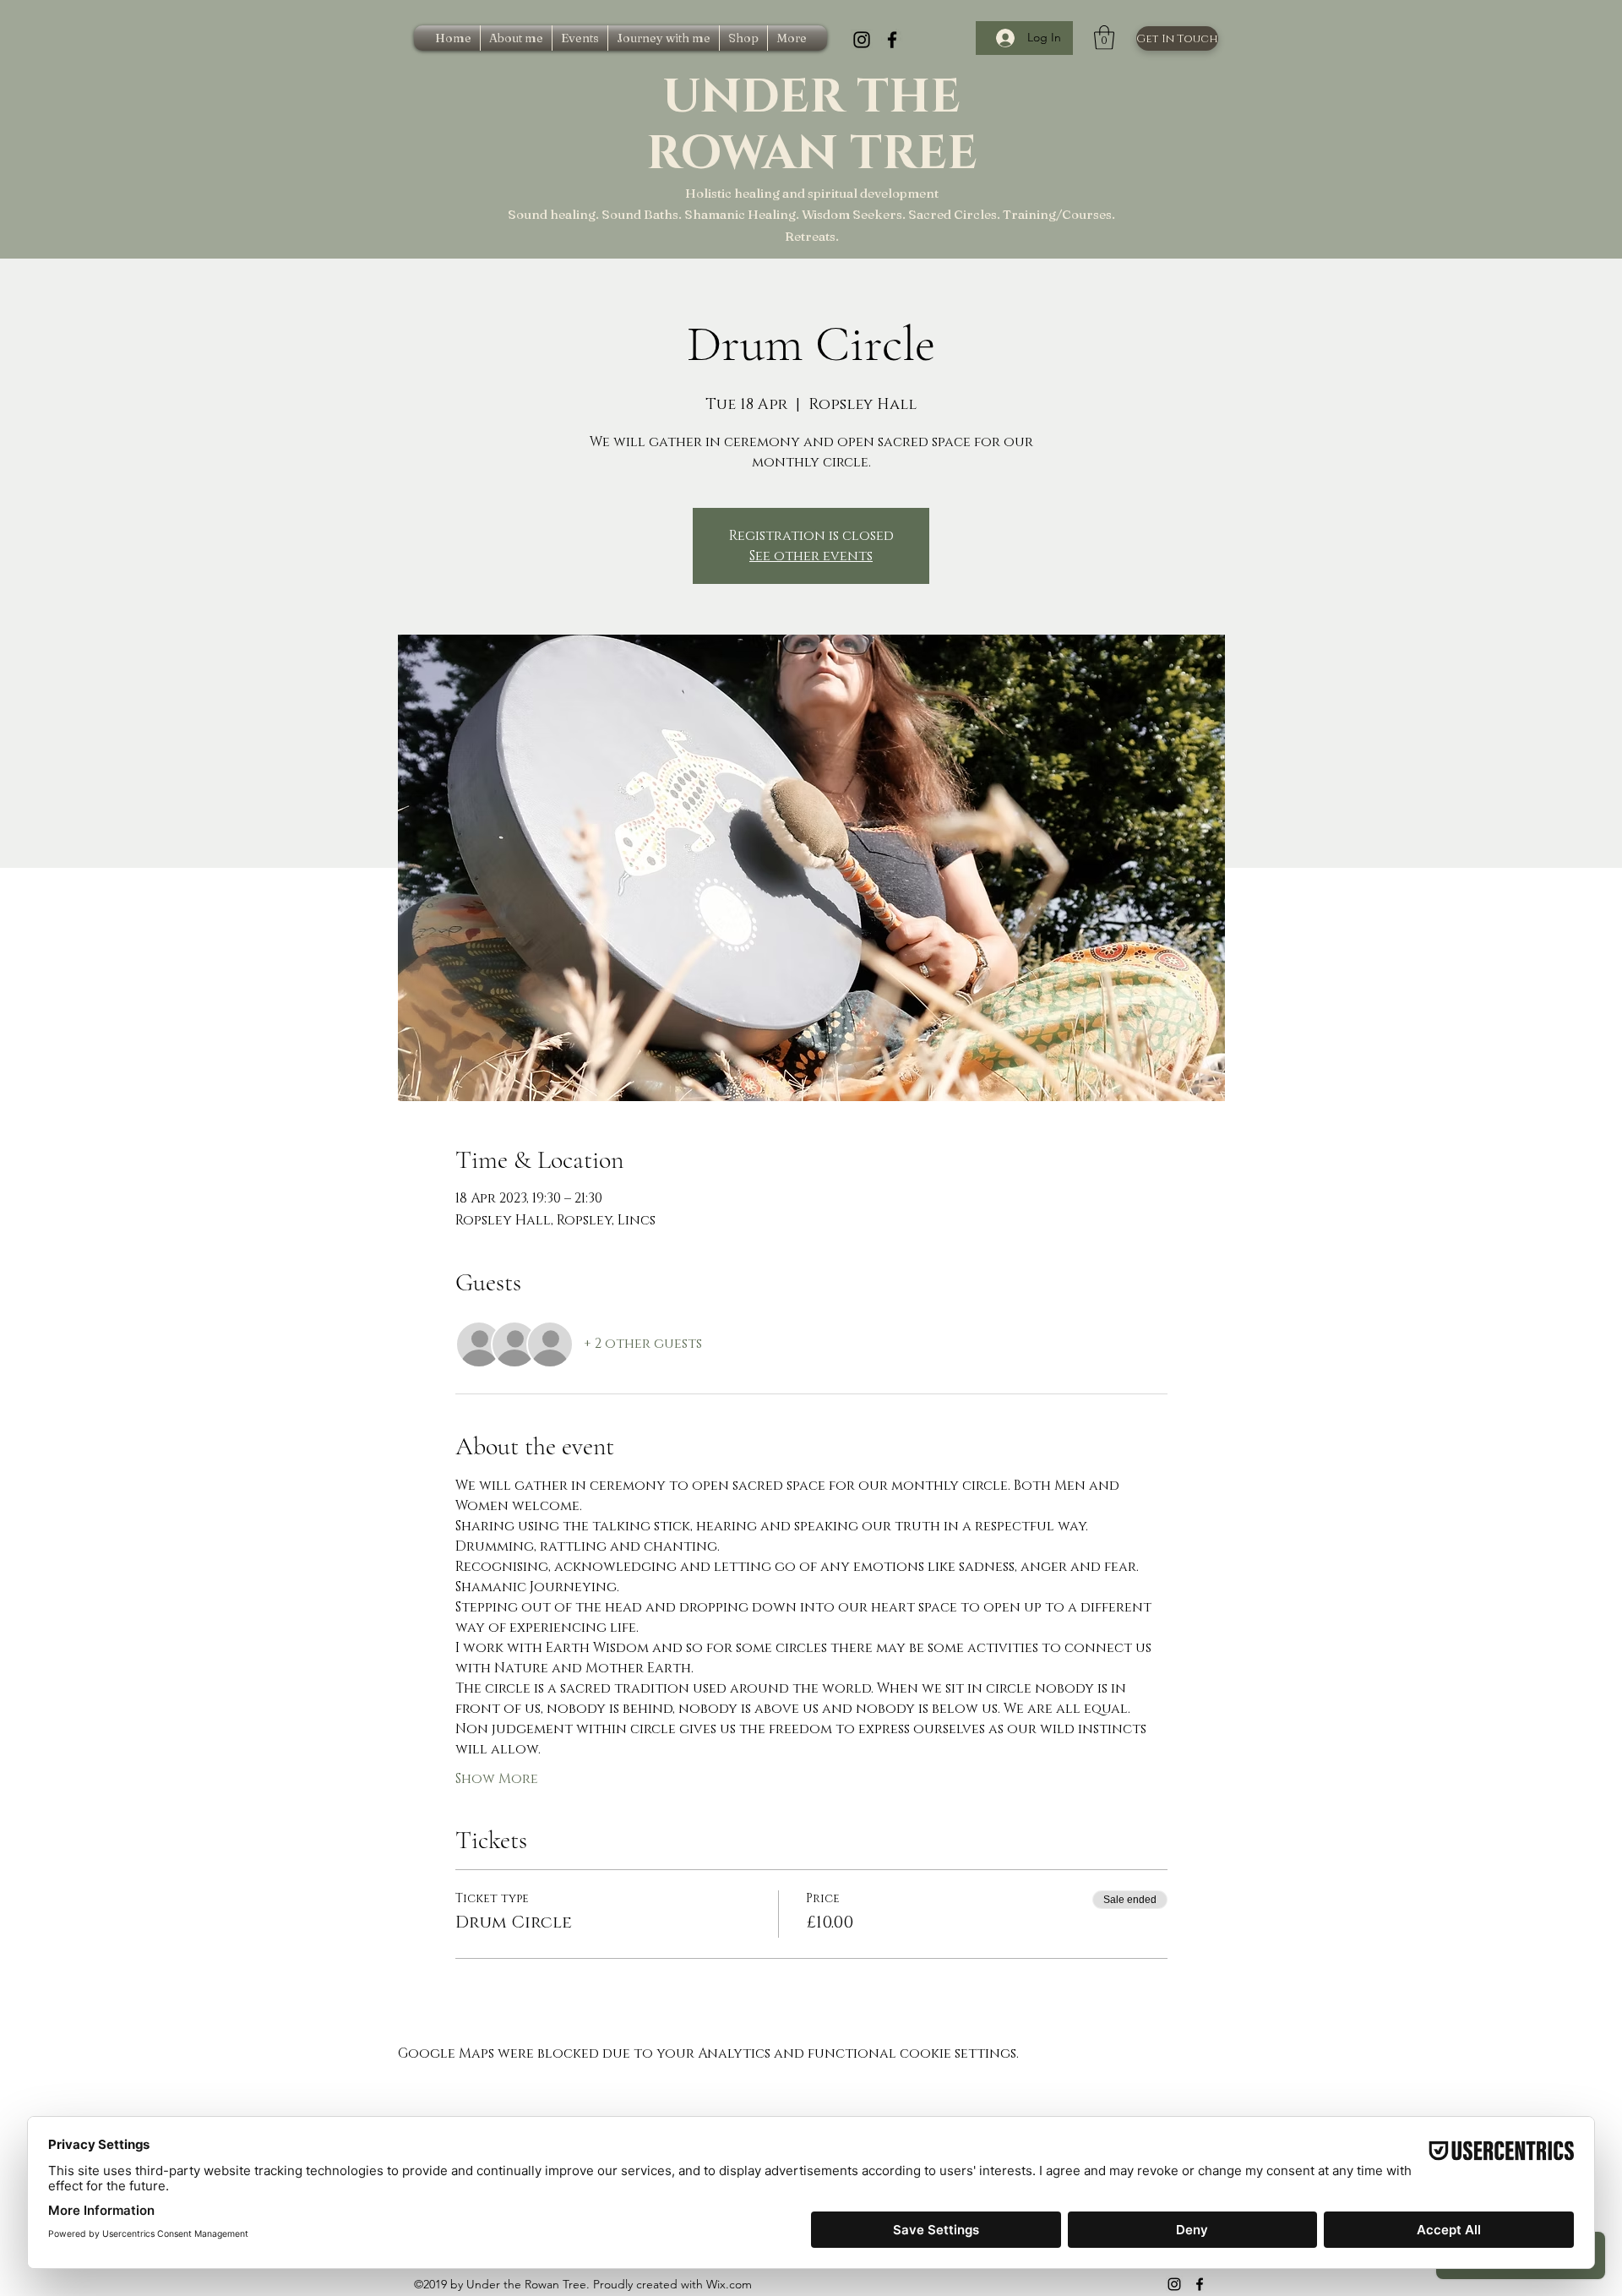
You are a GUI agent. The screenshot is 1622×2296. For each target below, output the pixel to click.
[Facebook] (892, 40)
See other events (811, 556)
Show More (497, 1779)
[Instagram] (862, 40)
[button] (1104, 38)
